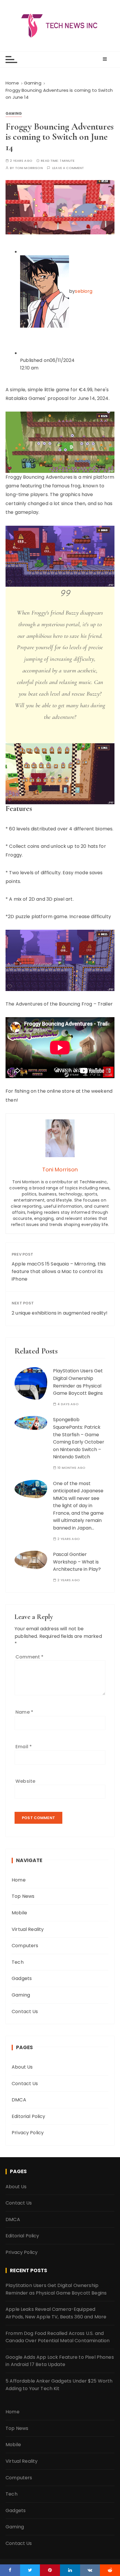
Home (19, 1880)
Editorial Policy (28, 2116)
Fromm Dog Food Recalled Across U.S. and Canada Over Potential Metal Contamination (58, 2337)
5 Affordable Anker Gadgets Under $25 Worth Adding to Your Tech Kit (59, 2385)
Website (25, 1781)
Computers (25, 1946)
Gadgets (22, 1978)
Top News (23, 1896)
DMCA (19, 2100)
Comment (29, 1657)
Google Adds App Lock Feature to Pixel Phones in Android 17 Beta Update (60, 2361)
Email (24, 1747)
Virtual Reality (28, 1929)
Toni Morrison (29, 168)
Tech (18, 1962)
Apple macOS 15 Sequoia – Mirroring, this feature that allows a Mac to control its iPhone (59, 1271)
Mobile (19, 1913)
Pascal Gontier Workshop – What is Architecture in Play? (77, 1562)
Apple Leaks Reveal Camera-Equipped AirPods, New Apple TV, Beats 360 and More (56, 2313)
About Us (22, 2067)
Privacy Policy (28, 2133)
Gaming (14, 113)
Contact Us (25, 2012)
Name (24, 1712)
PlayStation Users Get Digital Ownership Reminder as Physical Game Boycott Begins (56, 2289)
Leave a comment (68, 168)
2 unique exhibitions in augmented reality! (60, 1313)
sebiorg (84, 291)
